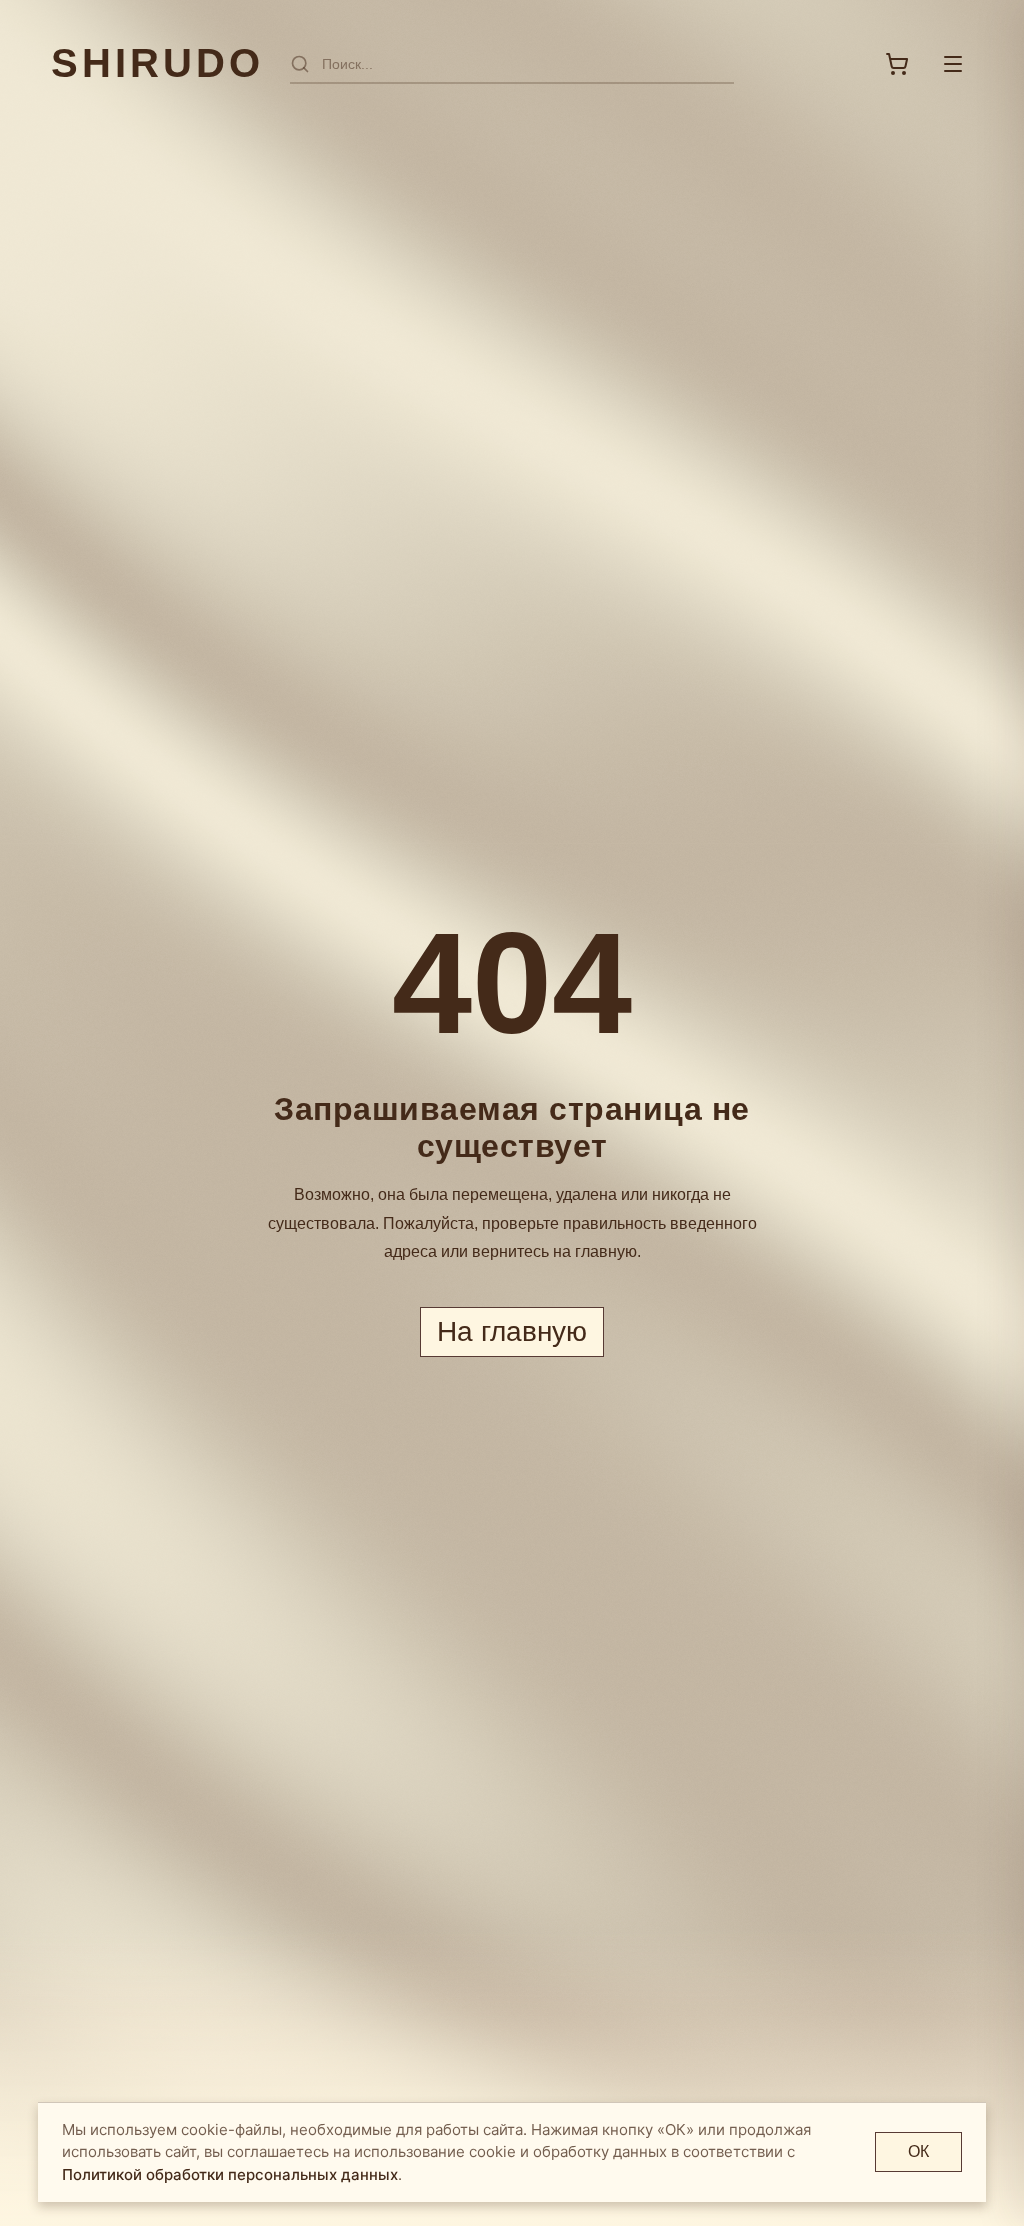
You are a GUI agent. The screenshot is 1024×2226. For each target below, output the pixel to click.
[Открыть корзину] (897, 64)
